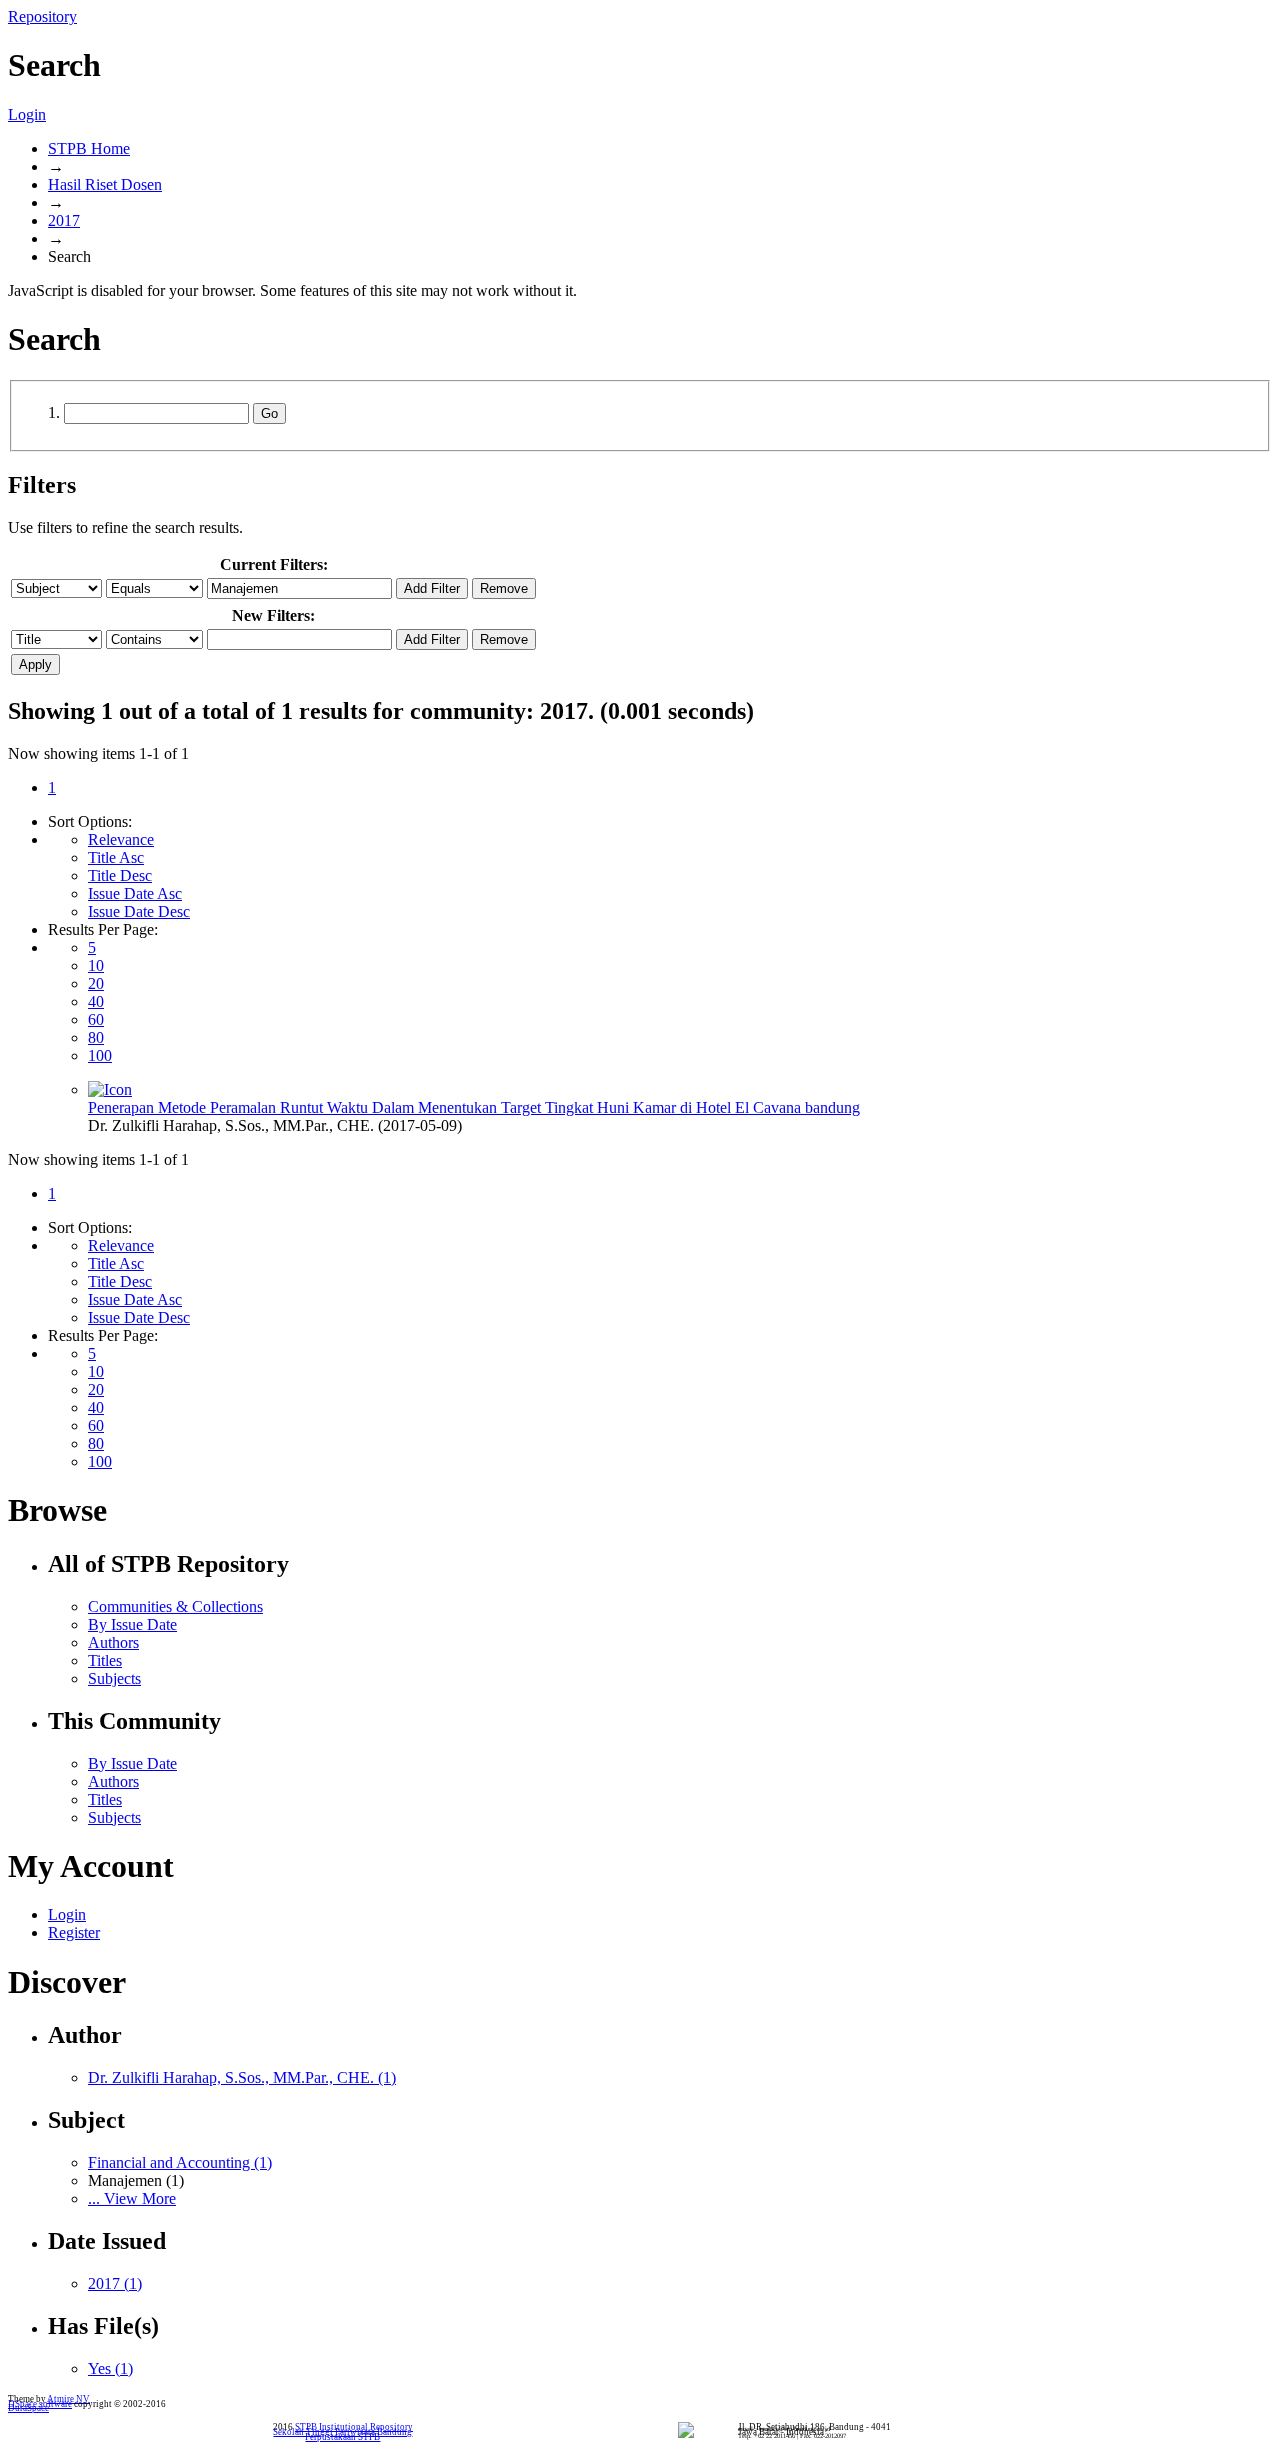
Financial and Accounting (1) (180, 2162)
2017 (64, 220)
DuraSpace (28, 2408)
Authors (113, 1642)
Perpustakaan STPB (342, 2437)
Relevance (121, 839)
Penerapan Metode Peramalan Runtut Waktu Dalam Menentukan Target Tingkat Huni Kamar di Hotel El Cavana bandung (474, 1107)
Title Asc (116, 857)
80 (96, 1037)
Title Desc (120, 875)
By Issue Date (132, 1624)
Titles (105, 1660)
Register (74, 1932)
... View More (132, 2198)
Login (27, 114)
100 (100, 1055)
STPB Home (89, 148)
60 (96, 1019)
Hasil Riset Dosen (105, 184)
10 (96, 965)
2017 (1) (115, 2283)
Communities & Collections (175, 1606)
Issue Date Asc (135, 893)
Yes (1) (110, 2368)
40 (96, 1001)
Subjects (114, 1678)
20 (96, 983)
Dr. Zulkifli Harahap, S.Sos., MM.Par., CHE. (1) (242, 2077)
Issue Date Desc (139, 911)
